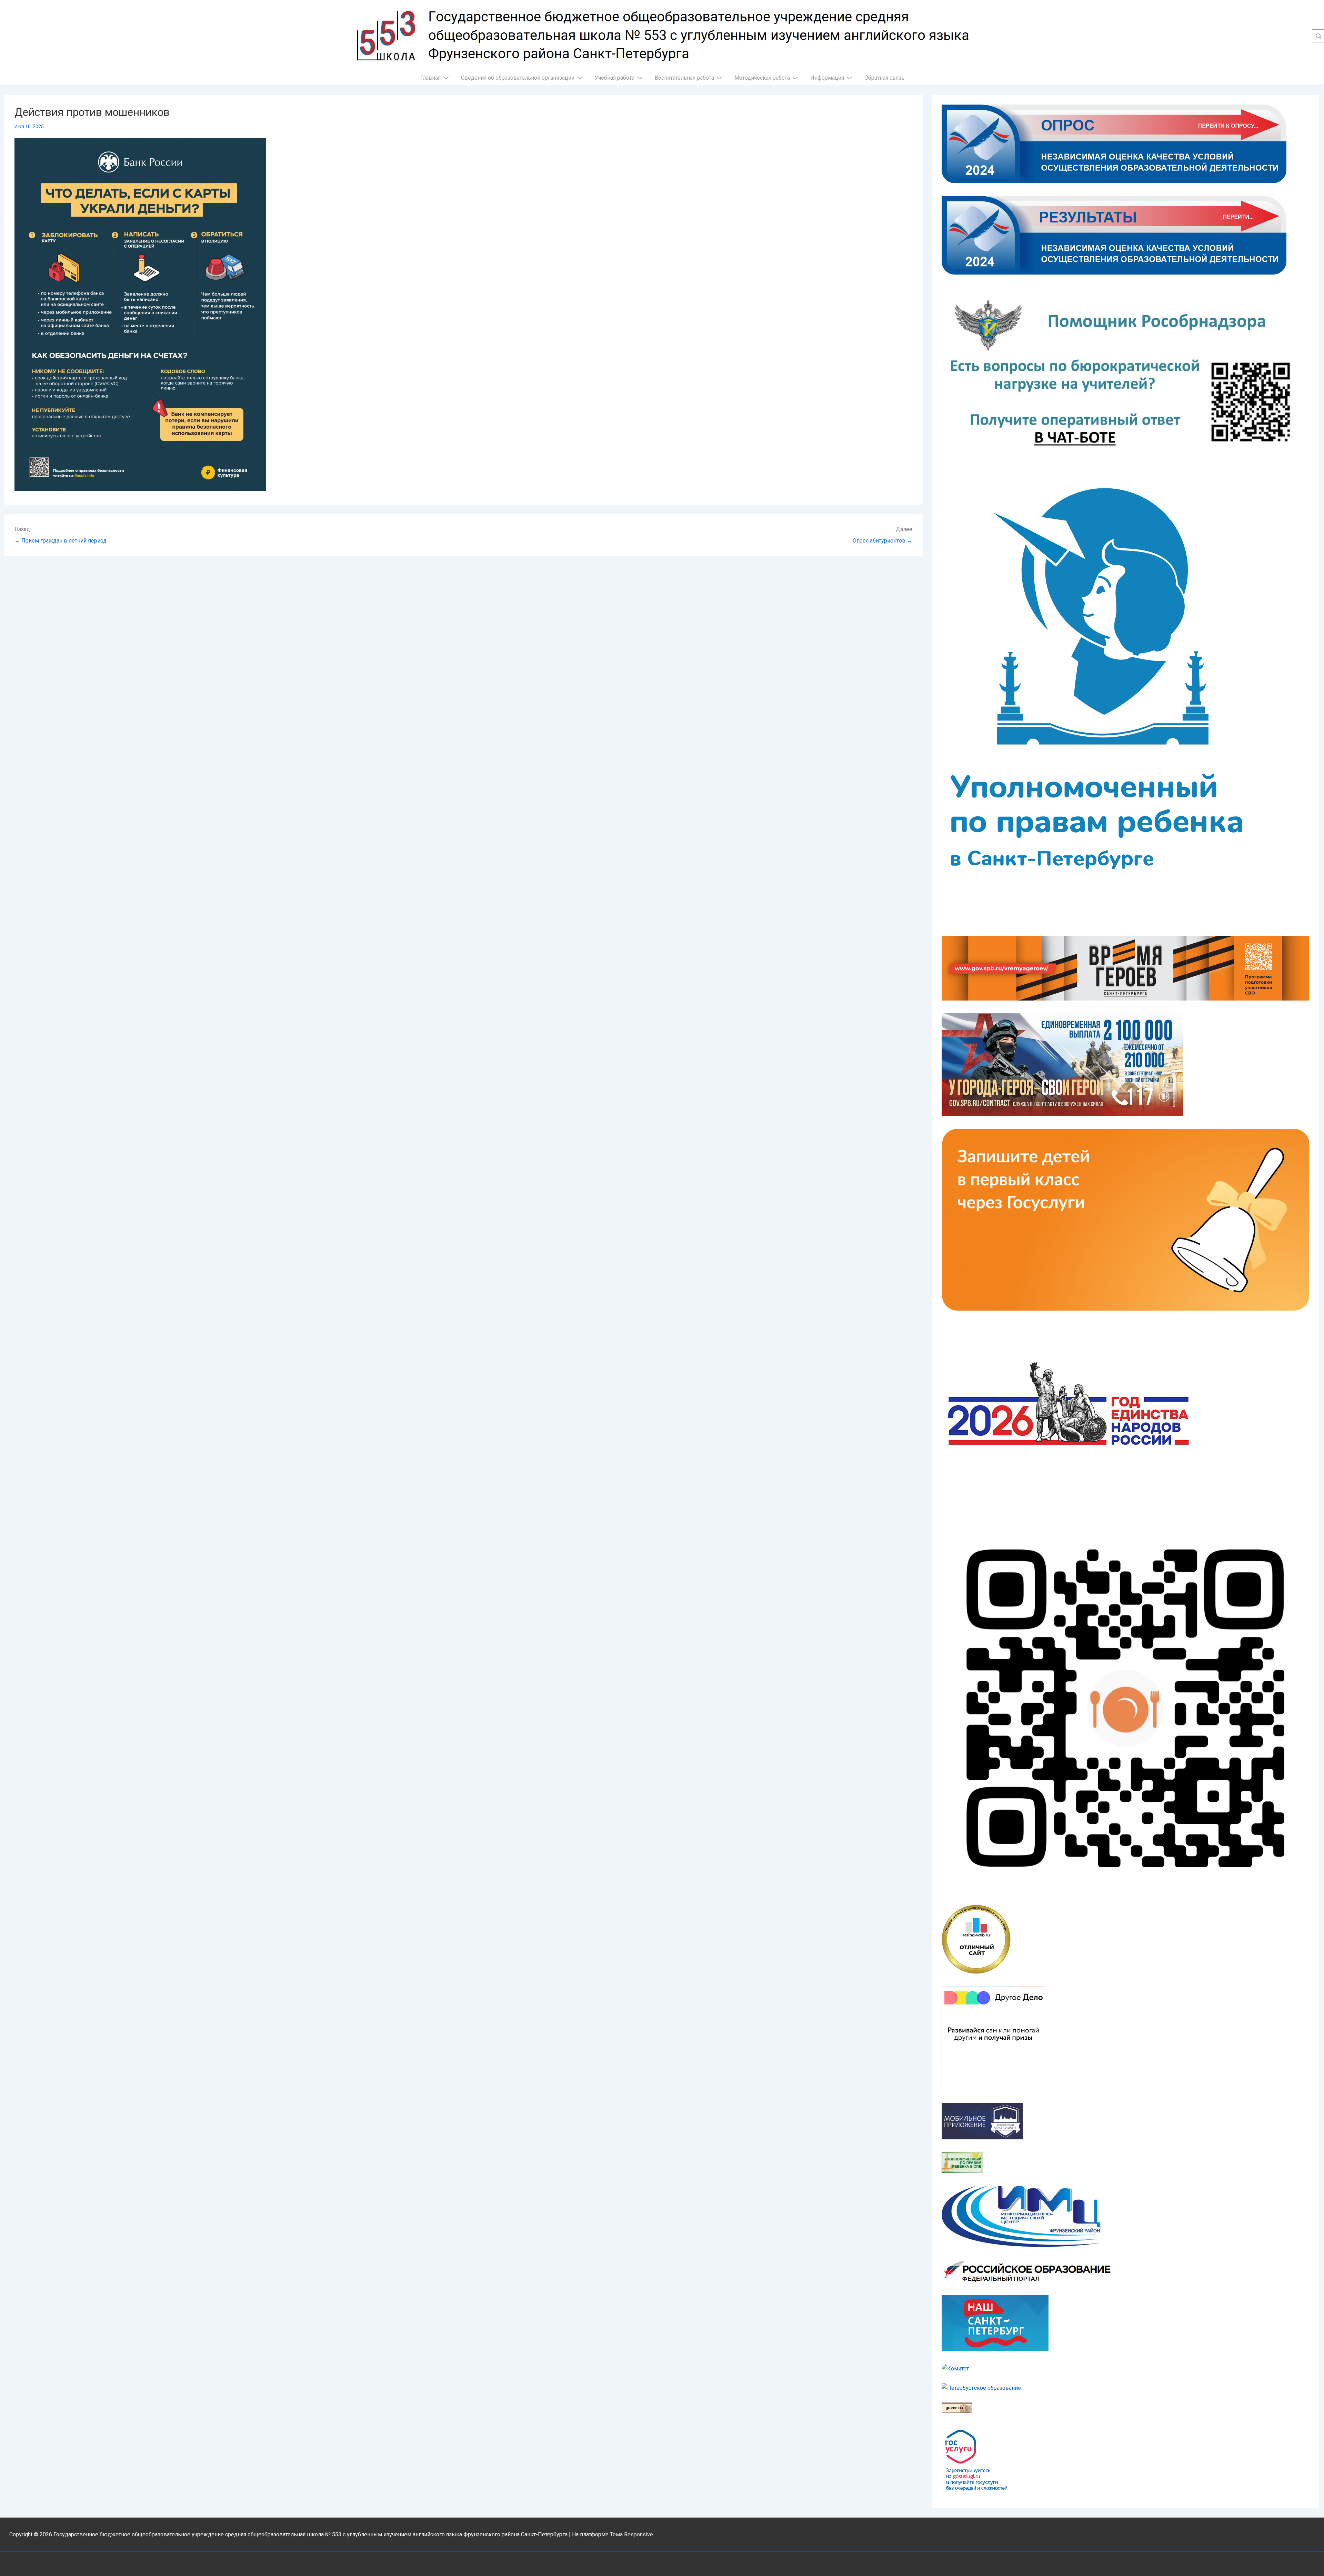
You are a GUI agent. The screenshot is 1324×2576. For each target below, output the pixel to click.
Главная (430, 78)
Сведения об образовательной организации (518, 78)
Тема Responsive (631, 2534)
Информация (827, 78)
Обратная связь (884, 78)
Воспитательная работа (684, 78)
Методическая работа (762, 78)
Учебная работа (615, 78)
